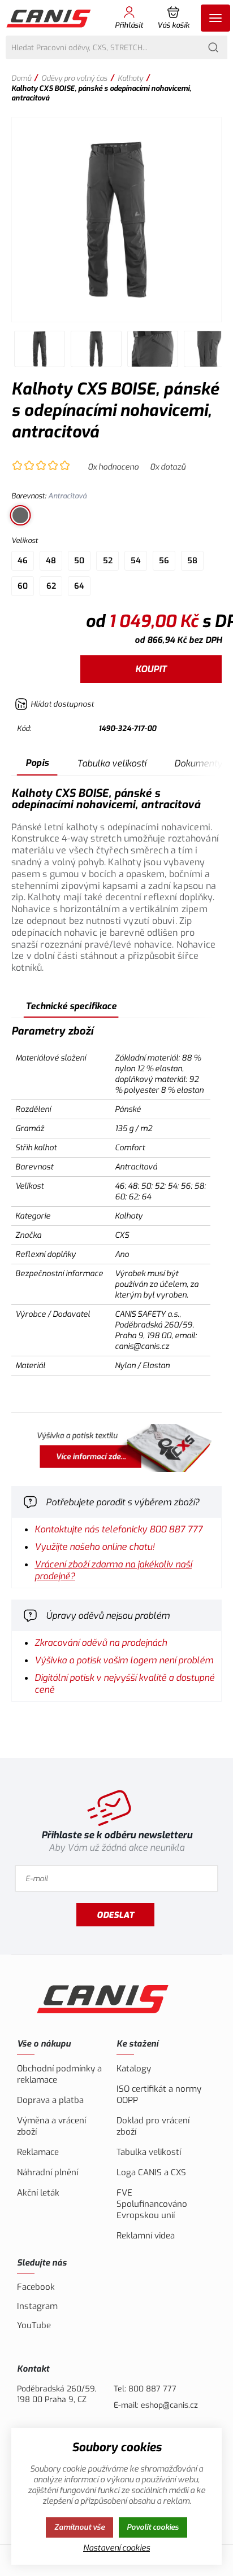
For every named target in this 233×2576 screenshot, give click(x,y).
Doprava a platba (50, 2100)
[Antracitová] (20, 515)
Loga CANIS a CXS (151, 2172)
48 (51, 561)
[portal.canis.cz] (116, 1449)
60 (23, 586)
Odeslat (115, 1915)
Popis (37, 763)
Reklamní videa (146, 2236)
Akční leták (38, 2193)
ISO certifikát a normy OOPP (159, 2095)
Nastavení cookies (116, 2548)
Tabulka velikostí (111, 763)
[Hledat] (213, 47)
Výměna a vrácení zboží (51, 2126)
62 (51, 586)
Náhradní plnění (48, 2172)
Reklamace (38, 2152)
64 (79, 586)
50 (79, 561)
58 (192, 561)
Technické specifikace (71, 1006)
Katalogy (134, 2069)
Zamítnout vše (79, 2527)
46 (23, 561)
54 (136, 561)
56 (164, 561)
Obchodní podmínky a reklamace (59, 2074)
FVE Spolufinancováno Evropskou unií (152, 2204)
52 (108, 561)
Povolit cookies (153, 2527)
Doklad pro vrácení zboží (153, 2126)
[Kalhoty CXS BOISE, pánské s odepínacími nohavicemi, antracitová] (116, 220)
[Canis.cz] (49, 18)
